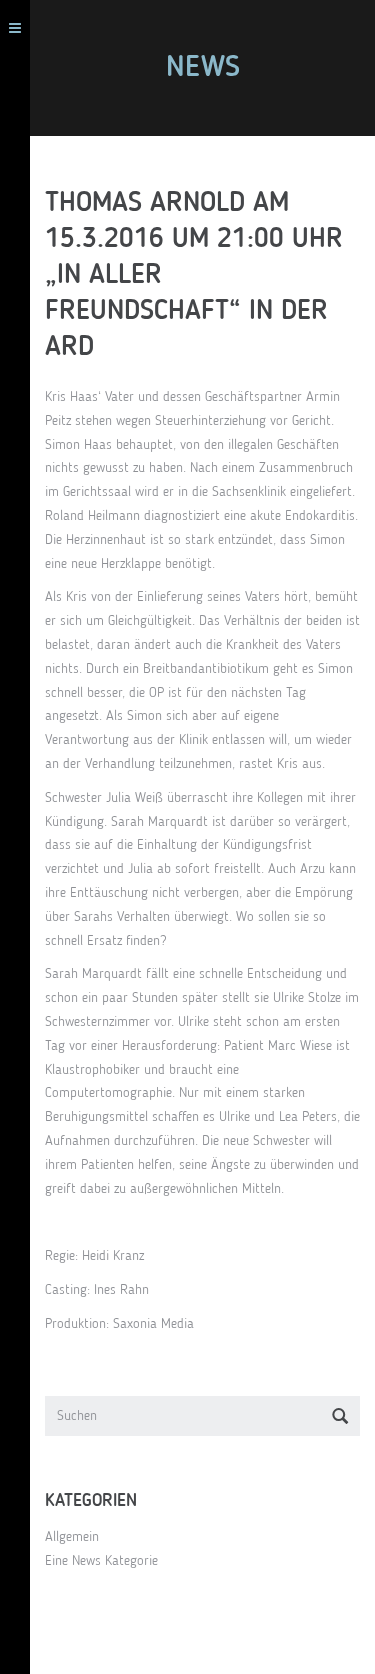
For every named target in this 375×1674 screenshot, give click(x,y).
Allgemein (72, 1537)
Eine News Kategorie (101, 1561)
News (203, 68)
